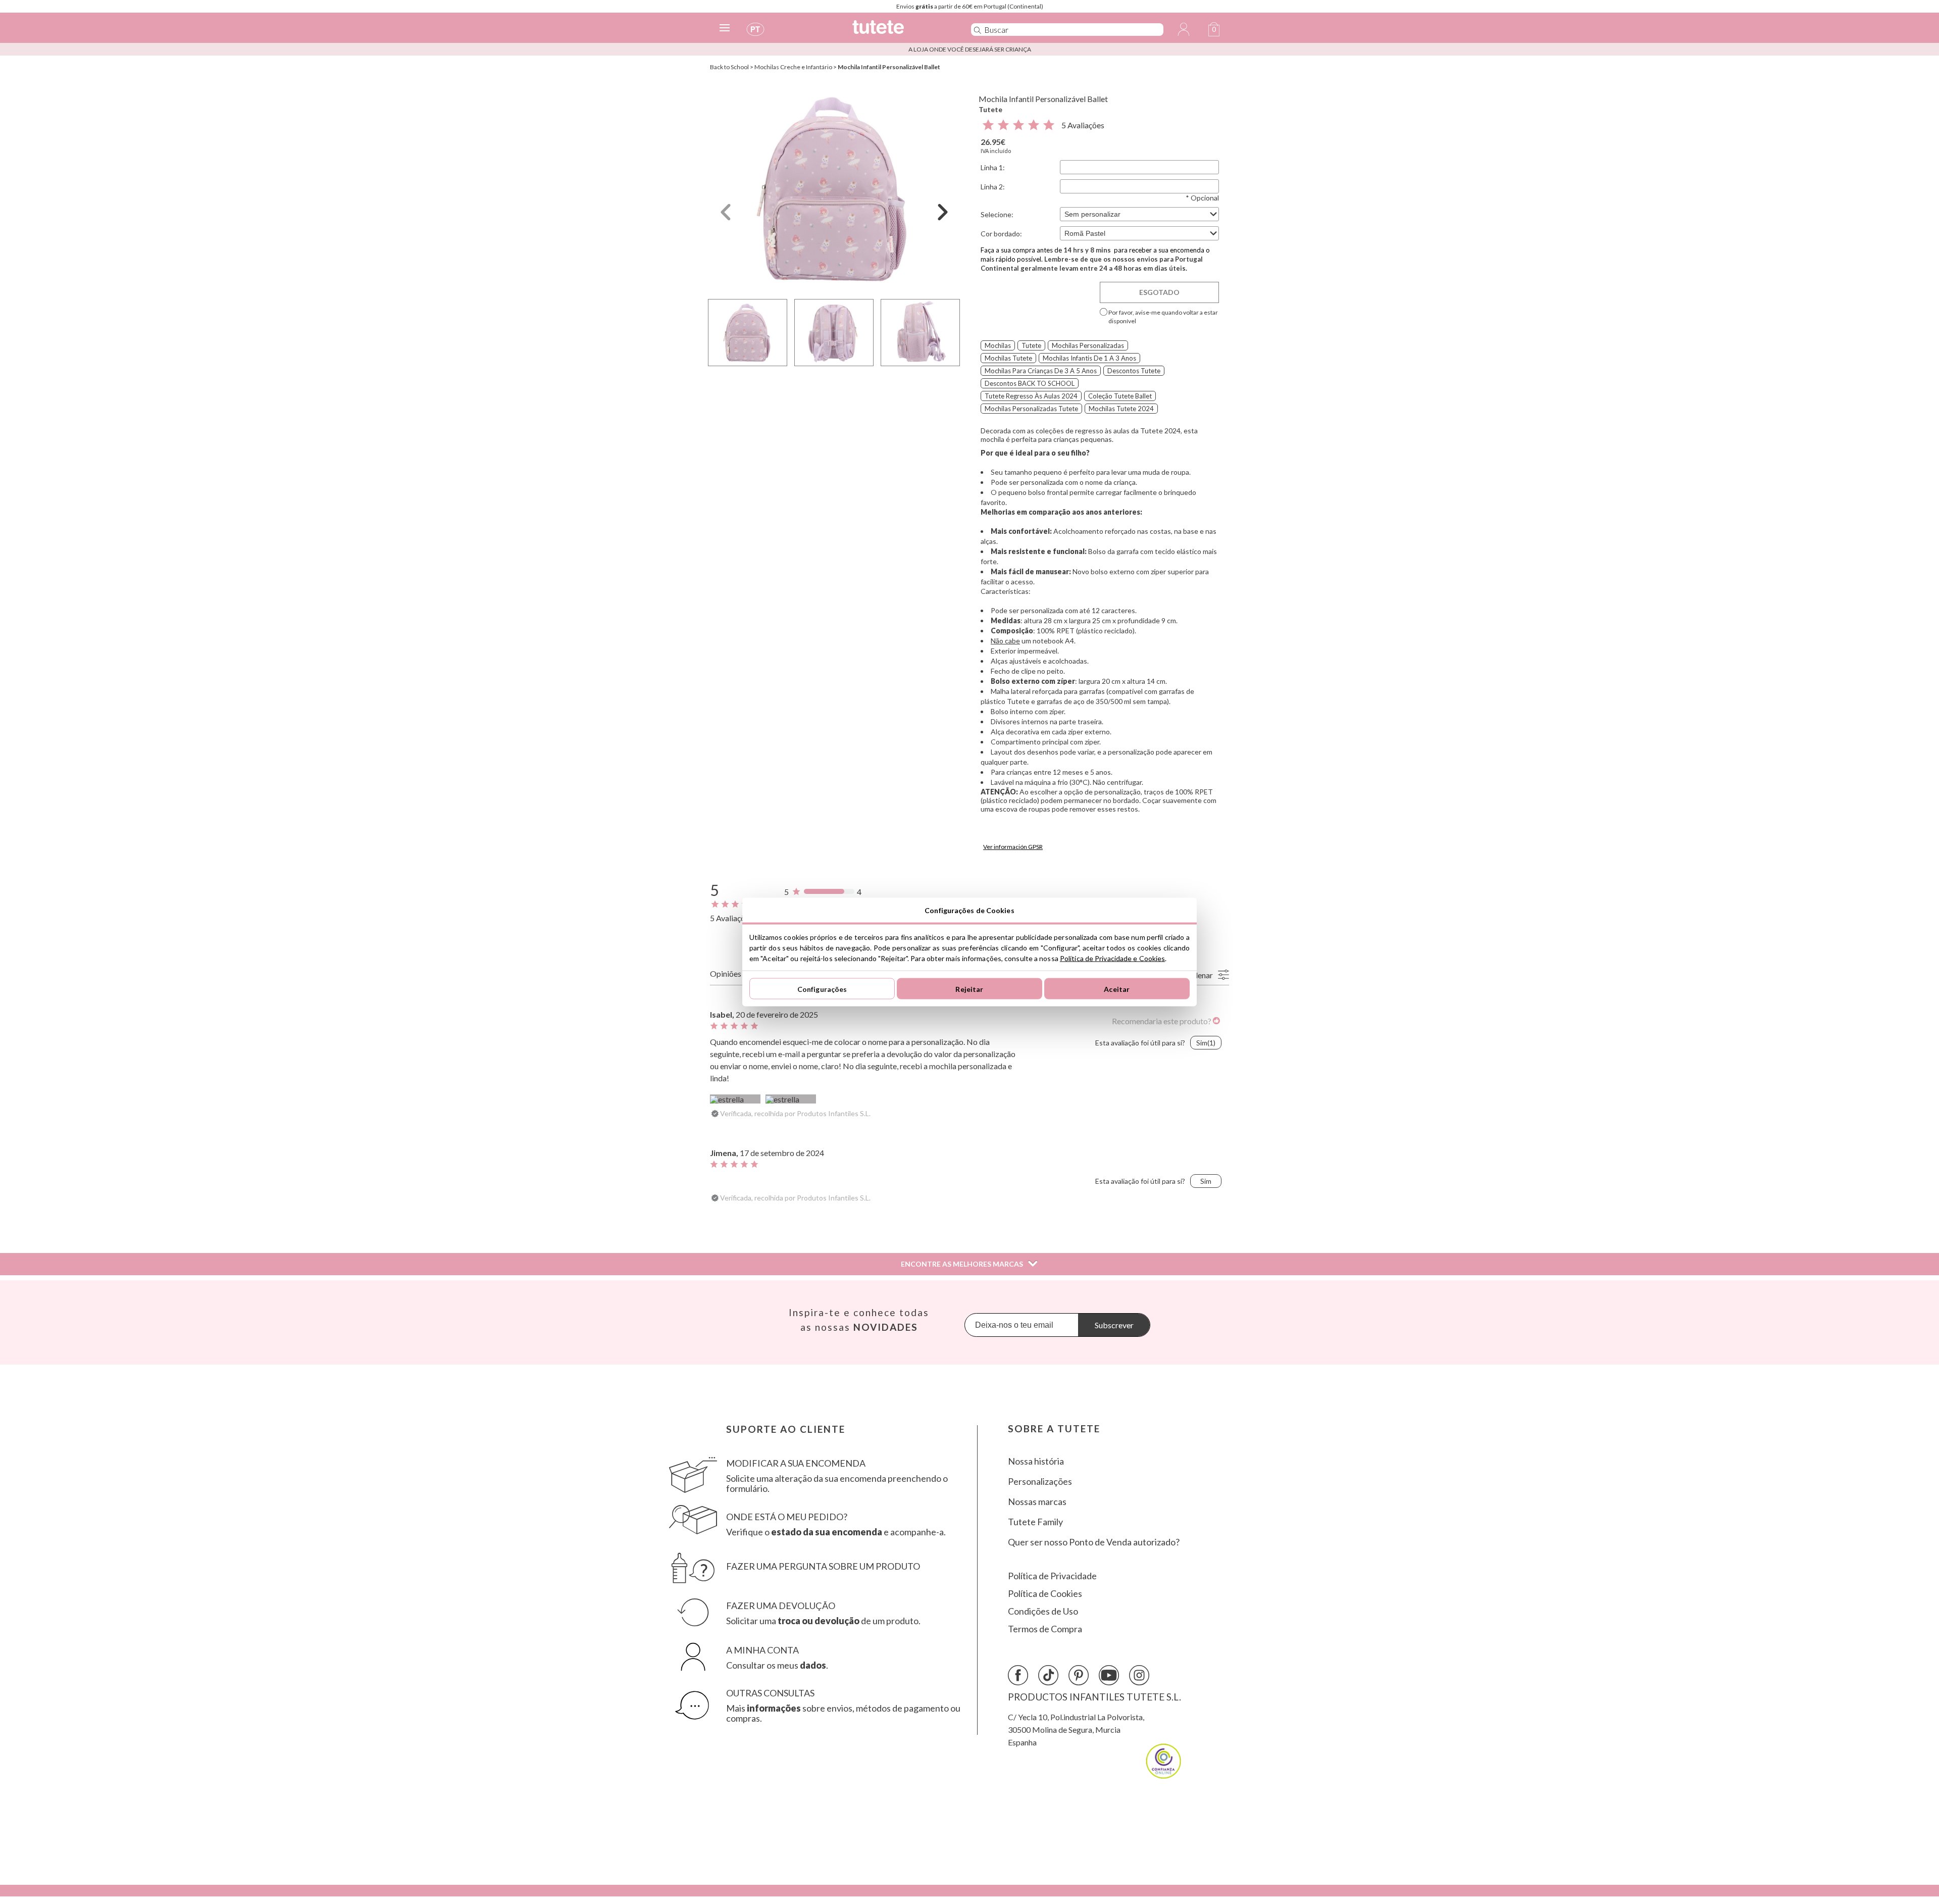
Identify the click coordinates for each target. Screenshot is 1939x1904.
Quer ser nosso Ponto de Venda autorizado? (1094, 1542)
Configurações (822, 989)
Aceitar (1117, 989)
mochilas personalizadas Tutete (1031, 409)
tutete (1031, 345)
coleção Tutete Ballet (1120, 396)
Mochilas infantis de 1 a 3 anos (1089, 358)
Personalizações (1040, 1482)
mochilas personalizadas (1088, 345)
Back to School (729, 67)
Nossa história (1036, 1461)
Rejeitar (969, 989)
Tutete (990, 109)
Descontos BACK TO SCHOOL (1030, 383)
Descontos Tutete (1134, 371)
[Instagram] (1139, 1675)
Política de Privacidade (1052, 1576)
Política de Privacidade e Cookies (1112, 958)
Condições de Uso (1043, 1611)
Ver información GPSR (1013, 847)
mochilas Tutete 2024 (1121, 409)
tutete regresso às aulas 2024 (1031, 396)
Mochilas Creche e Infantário (793, 67)
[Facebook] (1018, 1675)
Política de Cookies (1045, 1594)
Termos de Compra (1045, 1629)
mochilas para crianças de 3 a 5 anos (1041, 371)
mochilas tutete (1008, 358)
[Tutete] (901, 32)
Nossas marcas (1037, 1502)
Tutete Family (1035, 1522)
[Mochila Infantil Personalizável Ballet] (834, 189)
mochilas (998, 345)
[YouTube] (1109, 1675)
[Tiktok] (1048, 1675)
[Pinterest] (1079, 1675)
